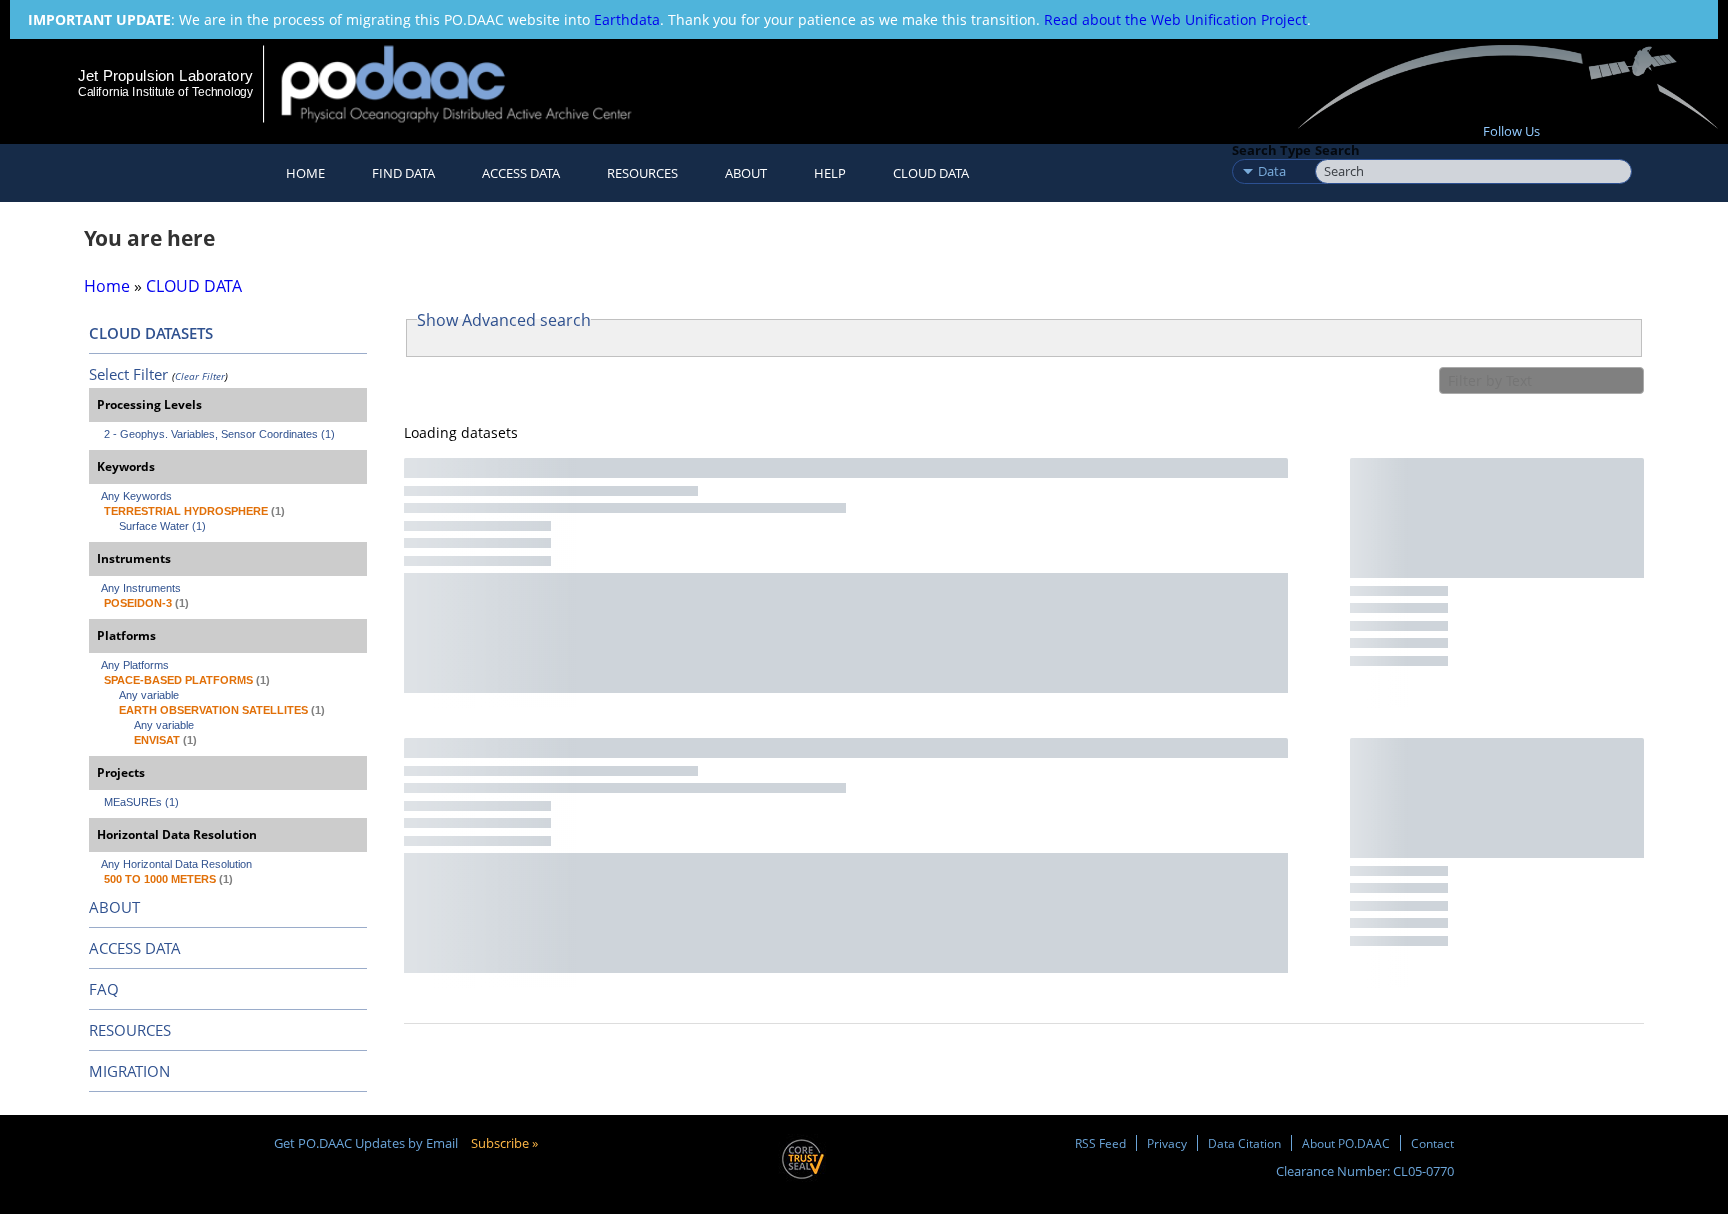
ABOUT (114, 907)
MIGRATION (129, 1071)
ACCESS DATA (135, 948)
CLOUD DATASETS (151, 333)
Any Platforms (135, 665)
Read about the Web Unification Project (1175, 19)
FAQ (104, 989)
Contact (1432, 1143)
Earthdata (627, 19)
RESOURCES (642, 173)
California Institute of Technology (165, 92)
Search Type (1271, 150)
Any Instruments (141, 588)
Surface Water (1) (162, 526)
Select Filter (128, 374)
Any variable (149, 695)
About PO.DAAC (1346, 1143)
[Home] (473, 83)
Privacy (1167, 1143)
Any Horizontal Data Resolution (176, 864)
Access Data (521, 173)
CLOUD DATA (931, 173)
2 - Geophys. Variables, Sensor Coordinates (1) (219, 434)
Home (305, 173)
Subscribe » (504, 1143)
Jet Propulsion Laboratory (165, 75)
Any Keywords (136, 496)
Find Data (403, 173)
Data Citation (1244, 1143)
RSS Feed (1100, 1143)
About (746, 173)
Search (1337, 150)
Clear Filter (200, 376)
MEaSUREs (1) (141, 802)
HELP (830, 173)
